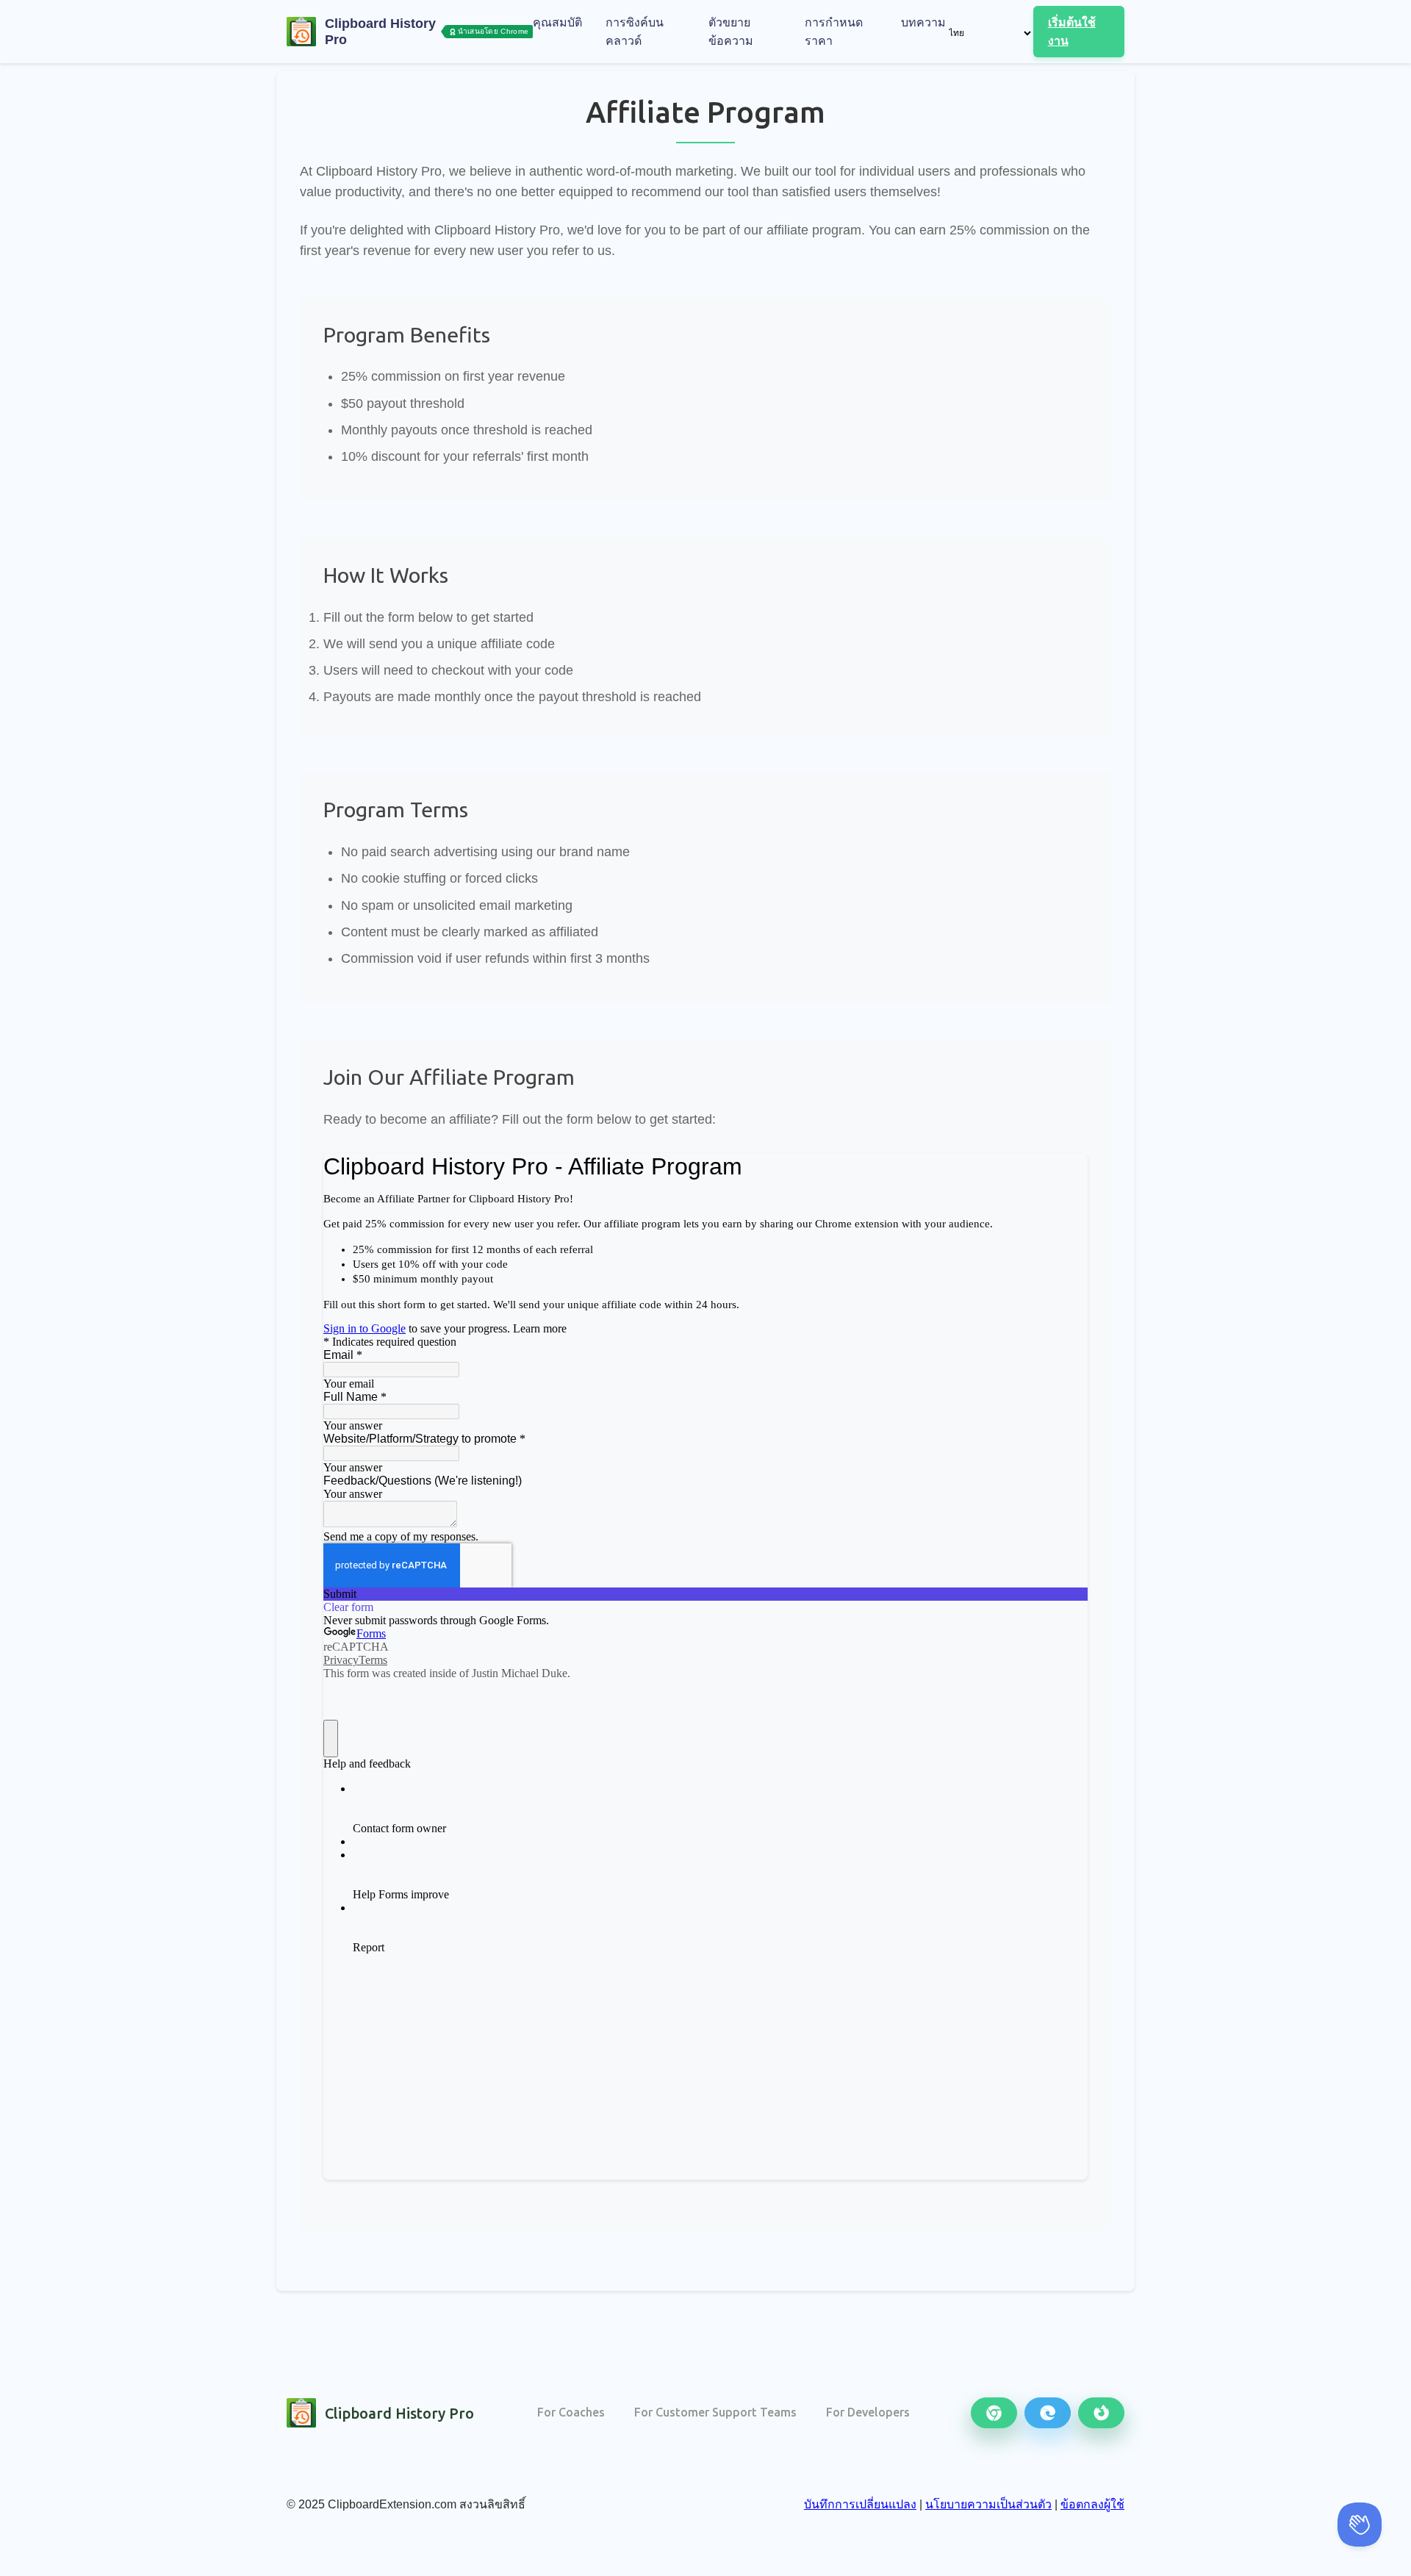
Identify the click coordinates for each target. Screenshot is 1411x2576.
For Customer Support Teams (715, 2412)
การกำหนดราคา (834, 32)
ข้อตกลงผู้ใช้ (1092, 2504)
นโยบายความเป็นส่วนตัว (988, 2504)
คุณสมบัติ (557, 22)
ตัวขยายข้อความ (731, 32)
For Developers (868, 2412)
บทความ (923, 22)
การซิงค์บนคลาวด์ (635, 32)
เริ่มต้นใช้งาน (1072, 32)
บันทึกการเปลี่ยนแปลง (860, 2504)
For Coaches (571, 2412)
